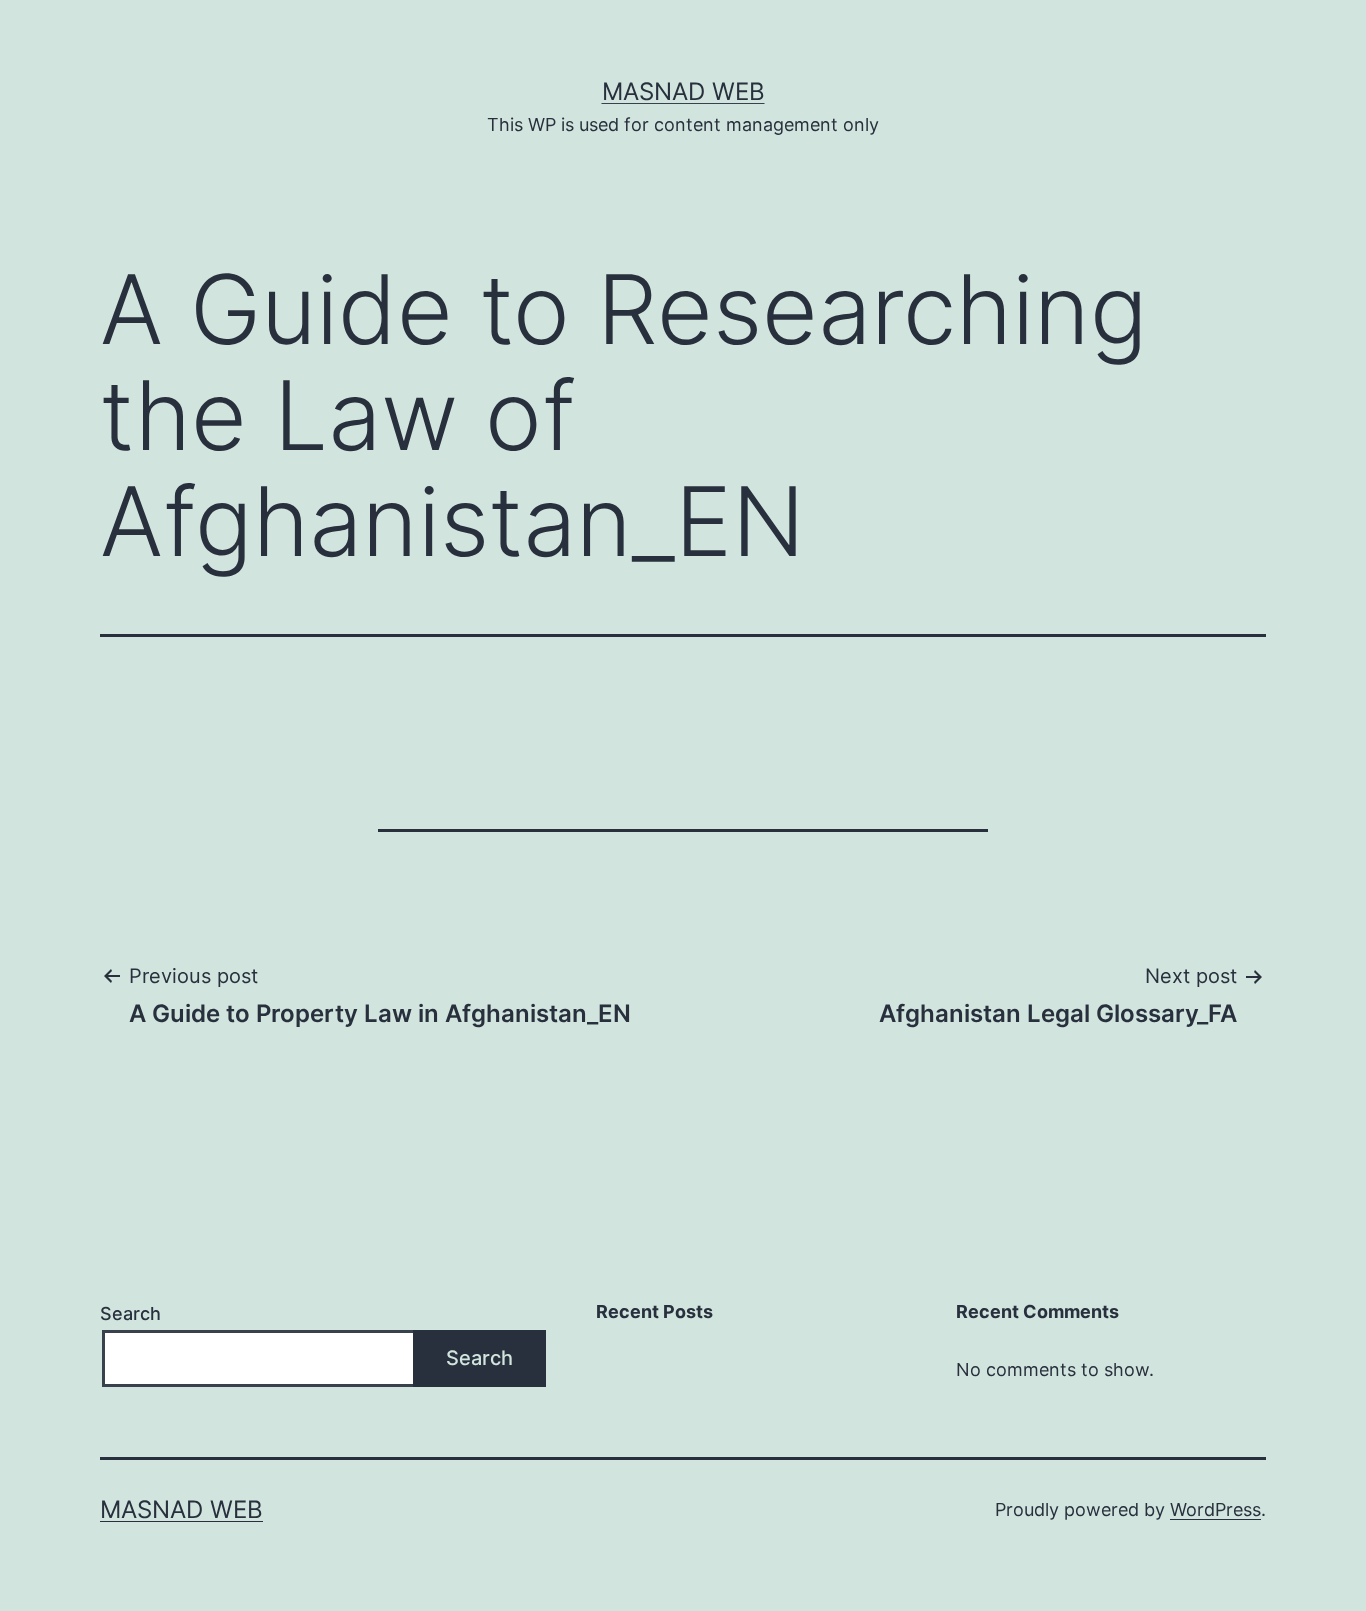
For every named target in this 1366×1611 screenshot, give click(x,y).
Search (130, 1313)
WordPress (1215, 1509)
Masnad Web (683, 91)
